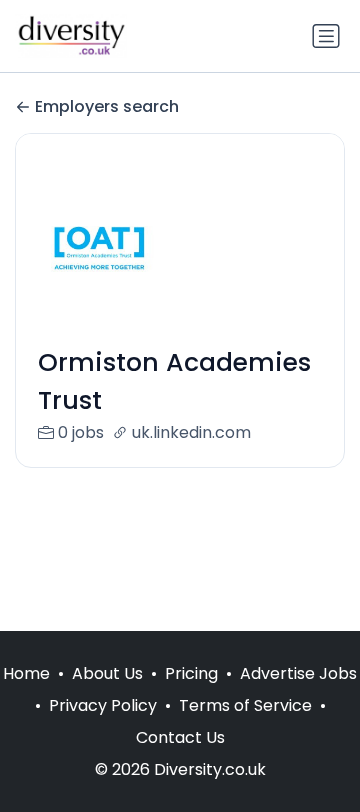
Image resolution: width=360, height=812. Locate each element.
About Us (107, 673)
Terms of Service (245, 705)
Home (26, 673)
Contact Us (180, 737)
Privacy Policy (103, 705)
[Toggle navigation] (326, 36)
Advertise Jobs (298, 673)
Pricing (191, 673)
